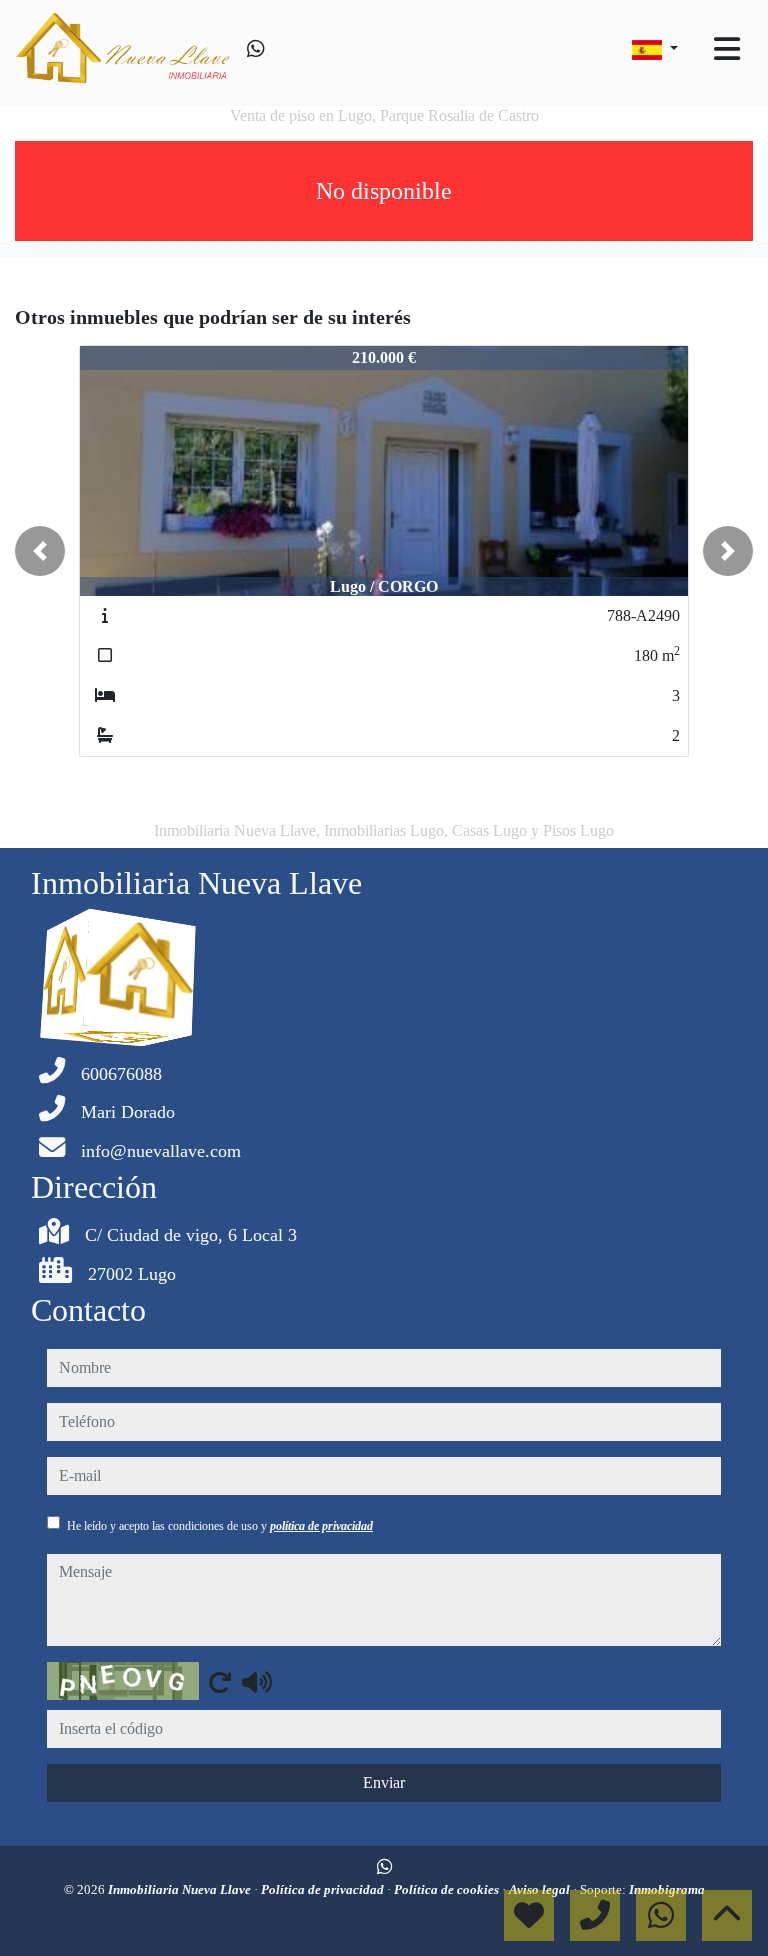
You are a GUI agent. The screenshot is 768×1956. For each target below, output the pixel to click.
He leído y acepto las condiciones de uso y (220, 1526)
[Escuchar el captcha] (257, 1682)
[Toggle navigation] (727, 49)
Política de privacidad (324, 1889)
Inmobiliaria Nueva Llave (181, 1889)
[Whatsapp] (256, 49)
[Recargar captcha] (220, 1682)
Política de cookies (448, 1889)
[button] (40, 551)
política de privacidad (321, 1526)
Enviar (384, 1782)
